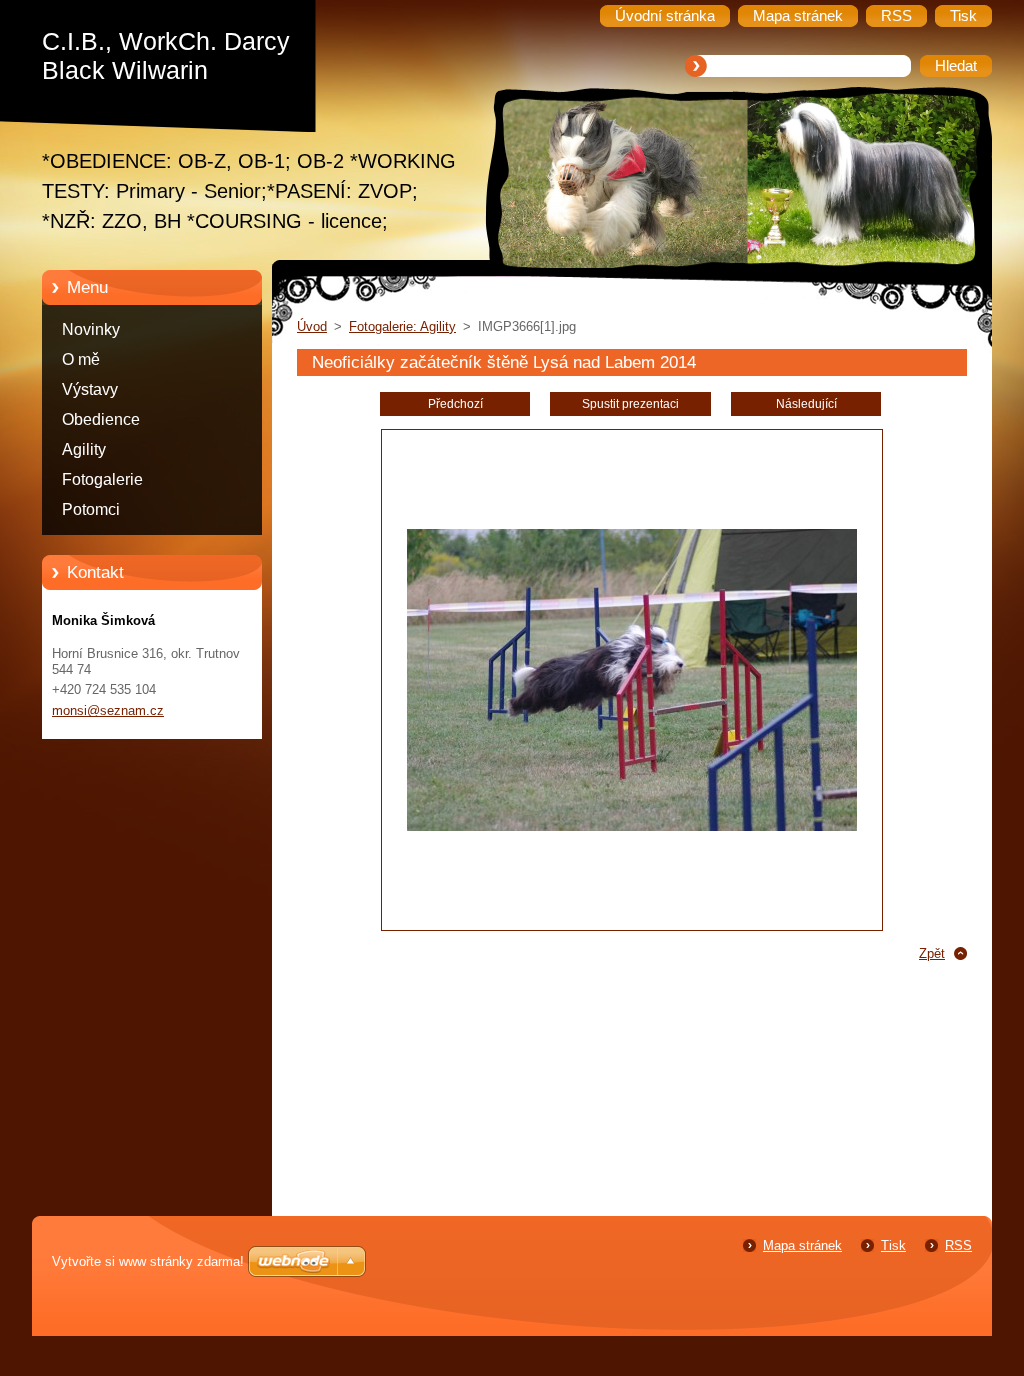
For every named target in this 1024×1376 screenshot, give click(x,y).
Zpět (932, 953)
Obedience (101, 419)
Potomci (91, 509)
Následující (806, 404)
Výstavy (90, 389)
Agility (84, 449)
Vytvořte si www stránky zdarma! (148, 1261)
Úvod (312, 326)
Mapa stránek (802, 1245)
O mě (81, 359)
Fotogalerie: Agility (402, 326)
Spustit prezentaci (630, 404)
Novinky (91, 329)
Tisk (893, 1245)
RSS (958, 1245)
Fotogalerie (102, 479)
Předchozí (455, 404)
